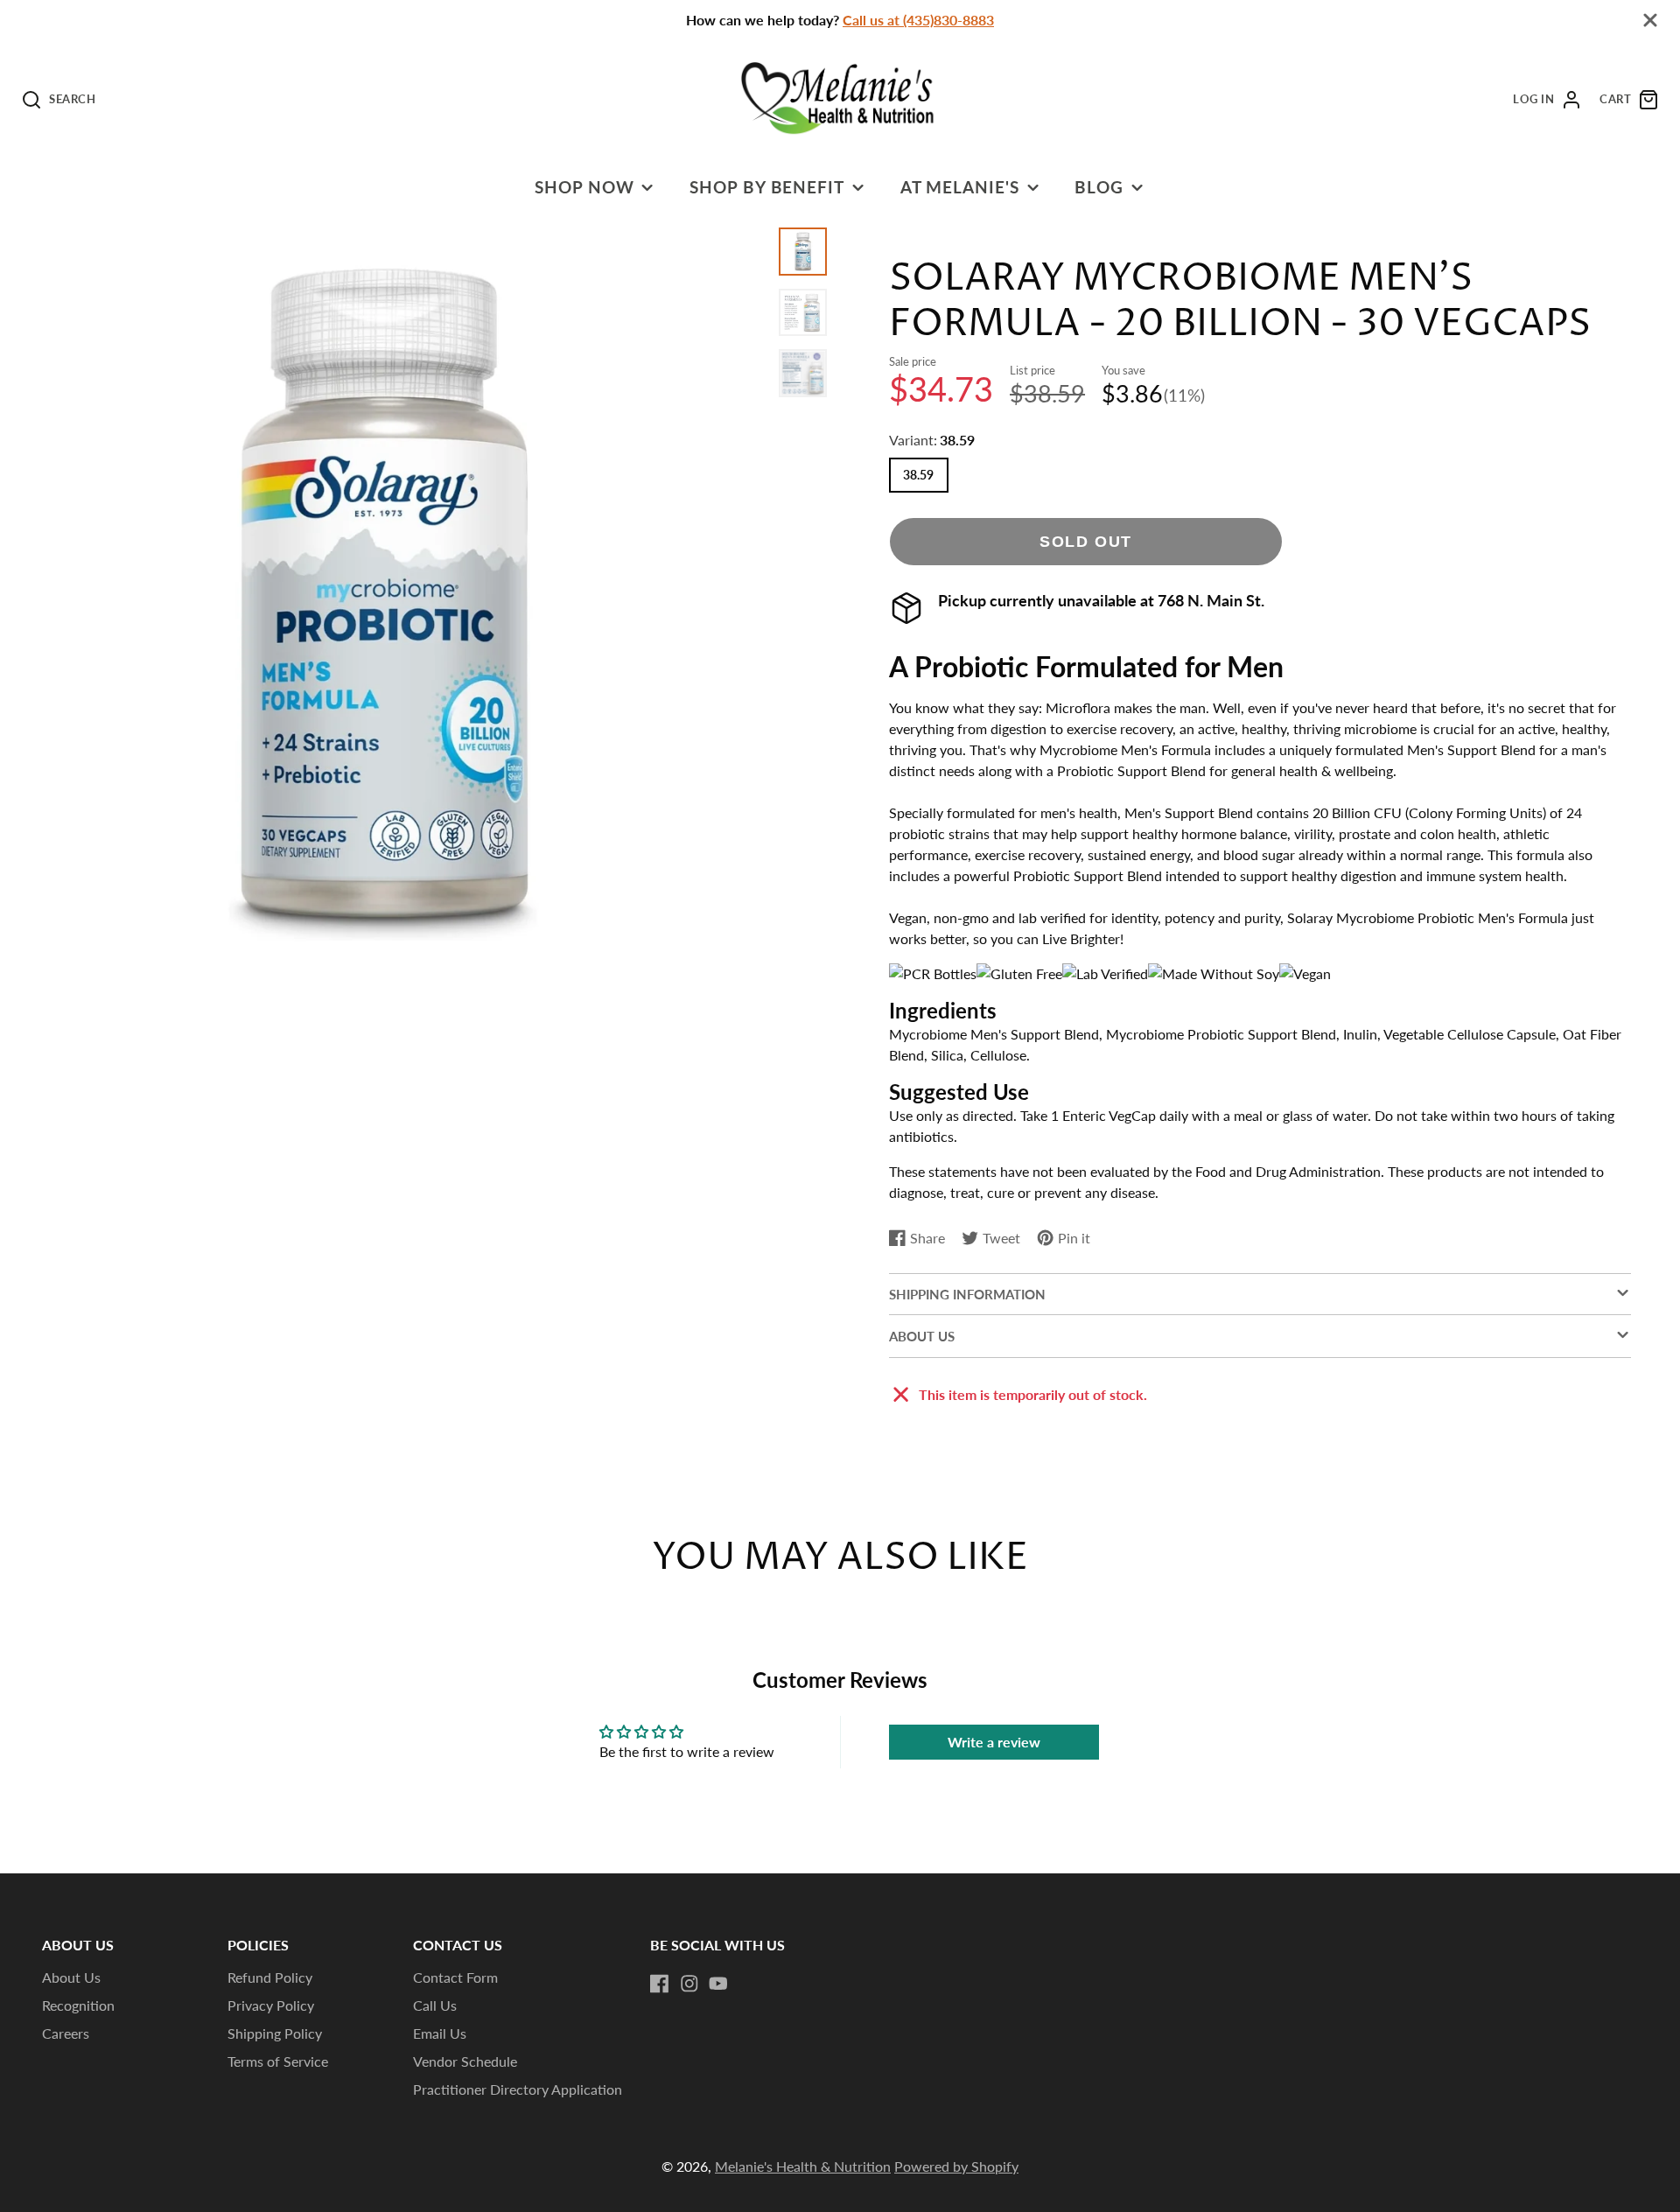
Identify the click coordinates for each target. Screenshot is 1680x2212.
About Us (71, 1977)
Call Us (435, 2005)
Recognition (78, 2005)
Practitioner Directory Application (518, 2089)
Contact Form (455, 1977)
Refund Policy (270, 1977)
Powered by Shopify (956, 2166)
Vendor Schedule (465, 2061)
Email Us (440, 2033)
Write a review (994, 1742)
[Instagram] (689, 1984)
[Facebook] (660, 1984)
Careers (66, 2033)
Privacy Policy (271, 2005)
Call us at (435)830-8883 (918, 20)
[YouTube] (718, 1984)
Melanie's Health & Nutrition (803, 2166)
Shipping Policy (275, 2033)
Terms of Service (278, 2061)
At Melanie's (960, 187)
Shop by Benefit (767, 187)
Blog (1099, 187)
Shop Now (584, 187)
